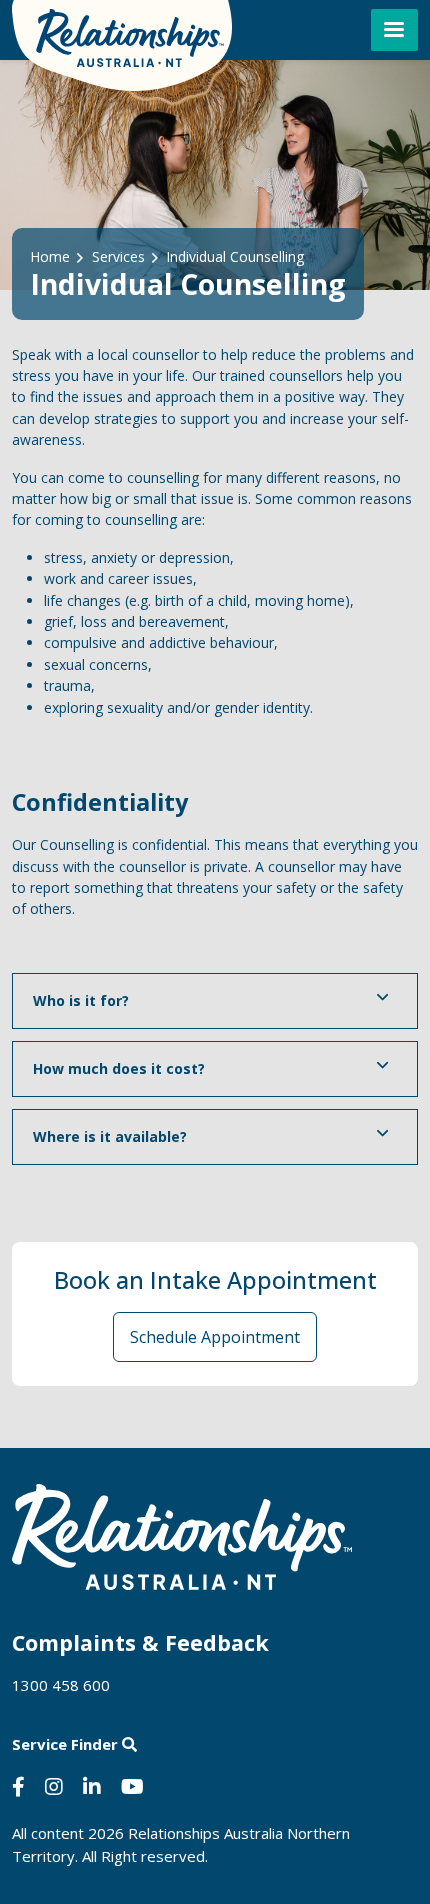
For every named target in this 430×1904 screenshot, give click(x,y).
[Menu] (394, 30)
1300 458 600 (61, 1685)
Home (50, 256)
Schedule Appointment (215, 1337)
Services (118, 256)
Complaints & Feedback (140, 1642)
